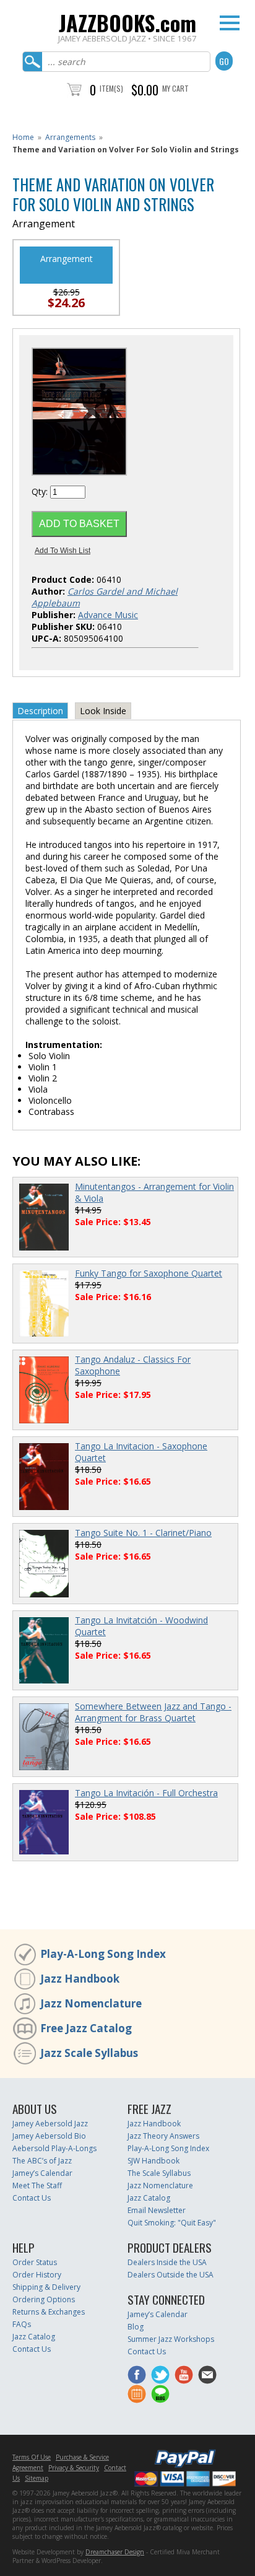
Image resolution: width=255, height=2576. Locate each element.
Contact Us (32, 2198)
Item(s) (111, 88)
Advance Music (108, 615)
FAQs (22, 2324)
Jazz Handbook (80, 1979)
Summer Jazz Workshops (171, 2339)
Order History (37, 2275)
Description (40, 711)
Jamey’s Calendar (42, 2173)
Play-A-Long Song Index (103, 1954)
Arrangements (70, 137)
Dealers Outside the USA (171, 2275)
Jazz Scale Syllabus (89, 2053)
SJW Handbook (153, 2161)
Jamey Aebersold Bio (49, 2136)
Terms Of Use (32, 2457)
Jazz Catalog (149, 2198)
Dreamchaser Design (115, 2552)
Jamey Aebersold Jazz (50, 2124)
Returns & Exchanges (49, 2312)
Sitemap (37, 2478)
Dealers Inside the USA (167, 2262)
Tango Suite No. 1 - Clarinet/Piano (143, 1533)
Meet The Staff (37, 2185)
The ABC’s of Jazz (42, 2161)
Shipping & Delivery (46, 2287)
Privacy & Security (74, 2468)
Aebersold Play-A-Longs (54, 2148)
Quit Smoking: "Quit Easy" (172, 2223)
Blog (136, 2327)
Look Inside (103, 711)
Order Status (35, 2262)
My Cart (175, 88)
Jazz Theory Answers (163, 2136)
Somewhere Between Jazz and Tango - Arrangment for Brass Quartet (153, 1712)
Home (23, 137)
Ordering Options (44, 2299)
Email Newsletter (157, 2210)
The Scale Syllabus (159, 2173)
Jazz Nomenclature (91, 2003)
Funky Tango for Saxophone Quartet (149, 1273)
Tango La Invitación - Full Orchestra (146, 1793)
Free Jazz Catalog (86, 2028)
